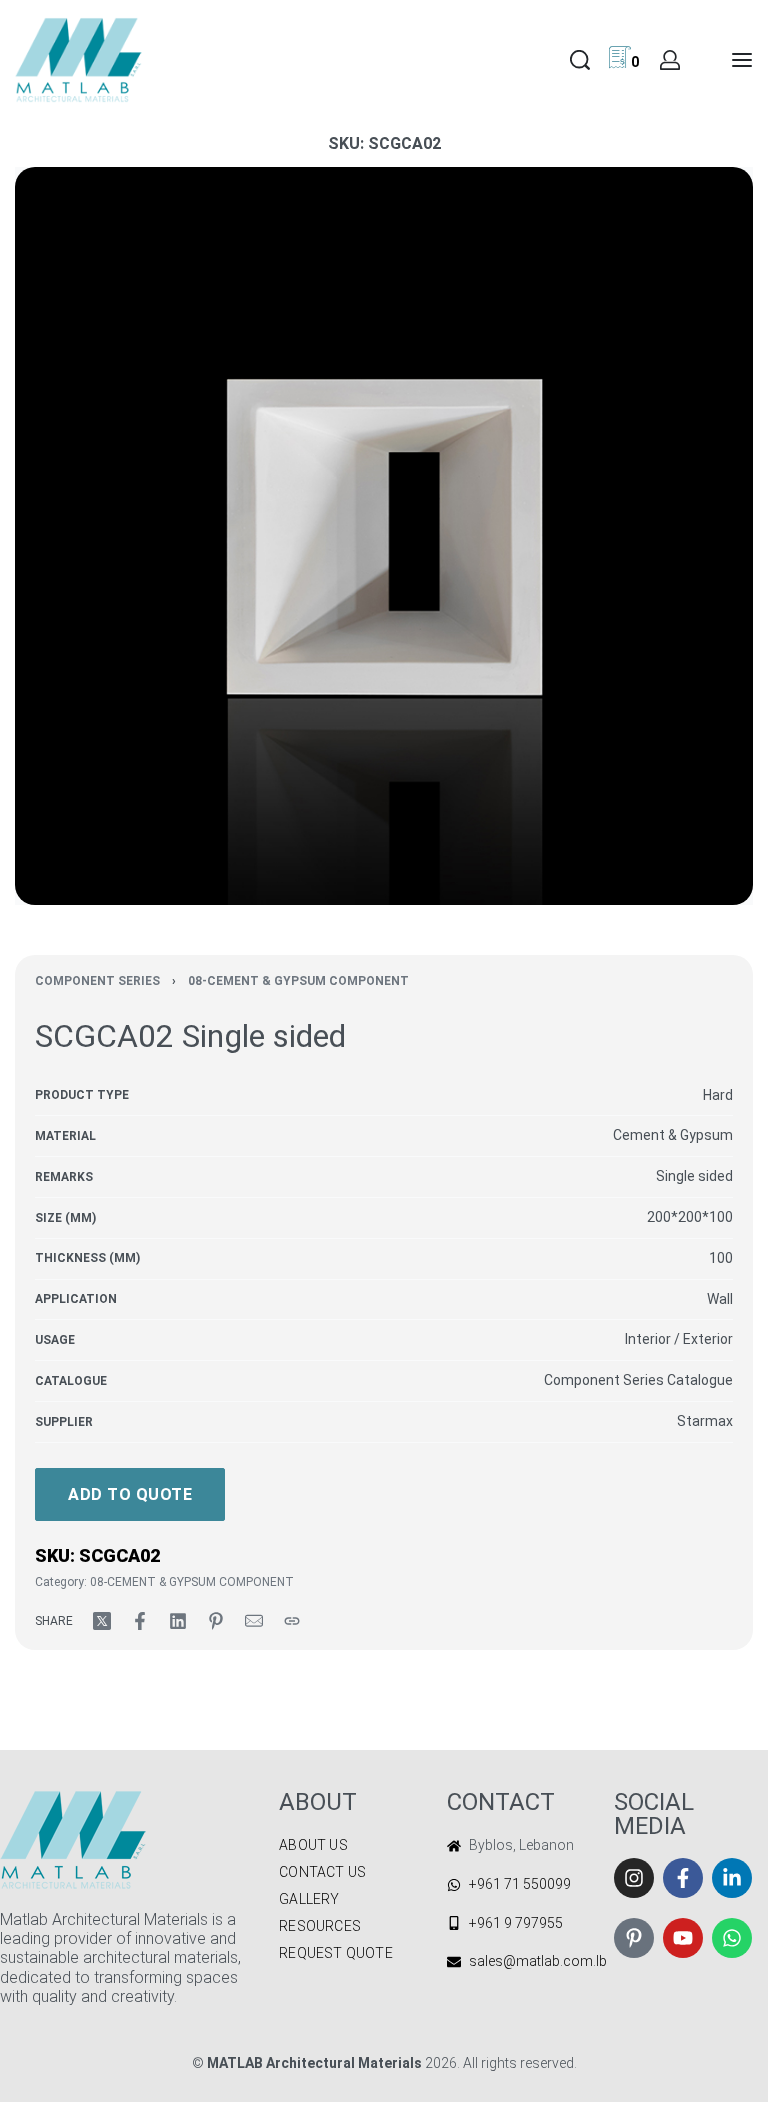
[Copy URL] (292, 1621)
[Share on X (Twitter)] (102, 1621)
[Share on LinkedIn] (178, 1621)
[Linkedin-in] (732, 1878)
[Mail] (254, 1621)
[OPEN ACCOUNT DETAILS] (670, 60)
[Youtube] (683, 1938)
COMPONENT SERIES (97, 981)
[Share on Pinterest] (216, 1621)
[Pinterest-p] (634, 1938)
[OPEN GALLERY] (384, 536)
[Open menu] (742, 60)
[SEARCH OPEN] (580, 60)
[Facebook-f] (683, 1878)
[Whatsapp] (732, 1938)
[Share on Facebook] (140, 1621)
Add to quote (130, 1494)
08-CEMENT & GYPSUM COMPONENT (298, 981)
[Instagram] (634, 1878)
